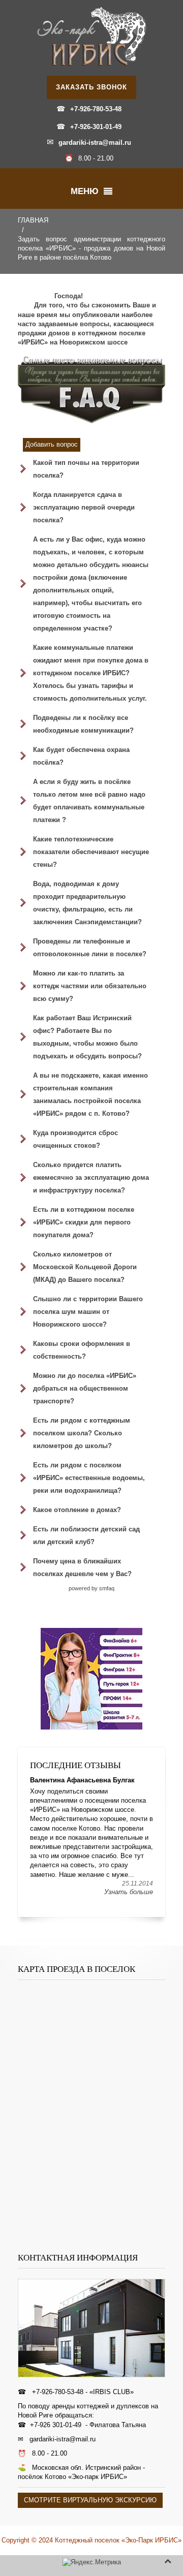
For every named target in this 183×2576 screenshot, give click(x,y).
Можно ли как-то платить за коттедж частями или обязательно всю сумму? (90, 986)
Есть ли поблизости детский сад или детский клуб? (86, 1535)
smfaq (107, 1588)
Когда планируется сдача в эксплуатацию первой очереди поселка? (84, 507)
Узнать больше (129, 1892)
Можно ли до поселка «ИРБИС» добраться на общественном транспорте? (85, 1388)
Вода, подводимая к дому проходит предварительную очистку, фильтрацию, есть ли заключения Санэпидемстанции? (87, 903)
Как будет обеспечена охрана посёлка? (81, 756)
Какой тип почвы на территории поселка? (86, 469)
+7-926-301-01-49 (96, 127)
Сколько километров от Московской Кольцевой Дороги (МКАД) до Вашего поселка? (85, 1267)
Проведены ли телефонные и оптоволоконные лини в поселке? (90, 948)
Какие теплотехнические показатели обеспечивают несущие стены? (91, 852)
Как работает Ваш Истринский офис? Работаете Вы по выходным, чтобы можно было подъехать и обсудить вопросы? (87, 1037)
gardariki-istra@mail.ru (95, 143)
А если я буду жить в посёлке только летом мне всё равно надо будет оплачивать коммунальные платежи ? (89, 801)
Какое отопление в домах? (77, 1510)
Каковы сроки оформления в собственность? (82, 1350)
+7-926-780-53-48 (96, 109)
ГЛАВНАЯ (33, 220)
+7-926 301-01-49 (56, 2425)
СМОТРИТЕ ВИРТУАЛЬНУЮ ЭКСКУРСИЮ (90, 2500)
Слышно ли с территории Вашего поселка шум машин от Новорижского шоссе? (88, 1312)
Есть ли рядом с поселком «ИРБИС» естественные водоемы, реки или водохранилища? (89, 1478)
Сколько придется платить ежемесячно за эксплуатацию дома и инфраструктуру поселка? (91, 1177)
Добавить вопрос (52, 444)
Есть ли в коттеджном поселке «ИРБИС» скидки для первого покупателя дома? (84, 1222)
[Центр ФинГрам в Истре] (91, 1679)
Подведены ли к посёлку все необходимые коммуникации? (83, 724)
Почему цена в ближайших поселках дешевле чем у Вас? (82, 1567)
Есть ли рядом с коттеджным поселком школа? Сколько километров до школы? (82, 1433)
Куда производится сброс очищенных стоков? (75, 1139)
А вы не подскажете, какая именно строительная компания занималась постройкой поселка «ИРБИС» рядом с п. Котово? (90, 1094)
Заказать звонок (91, 87)
